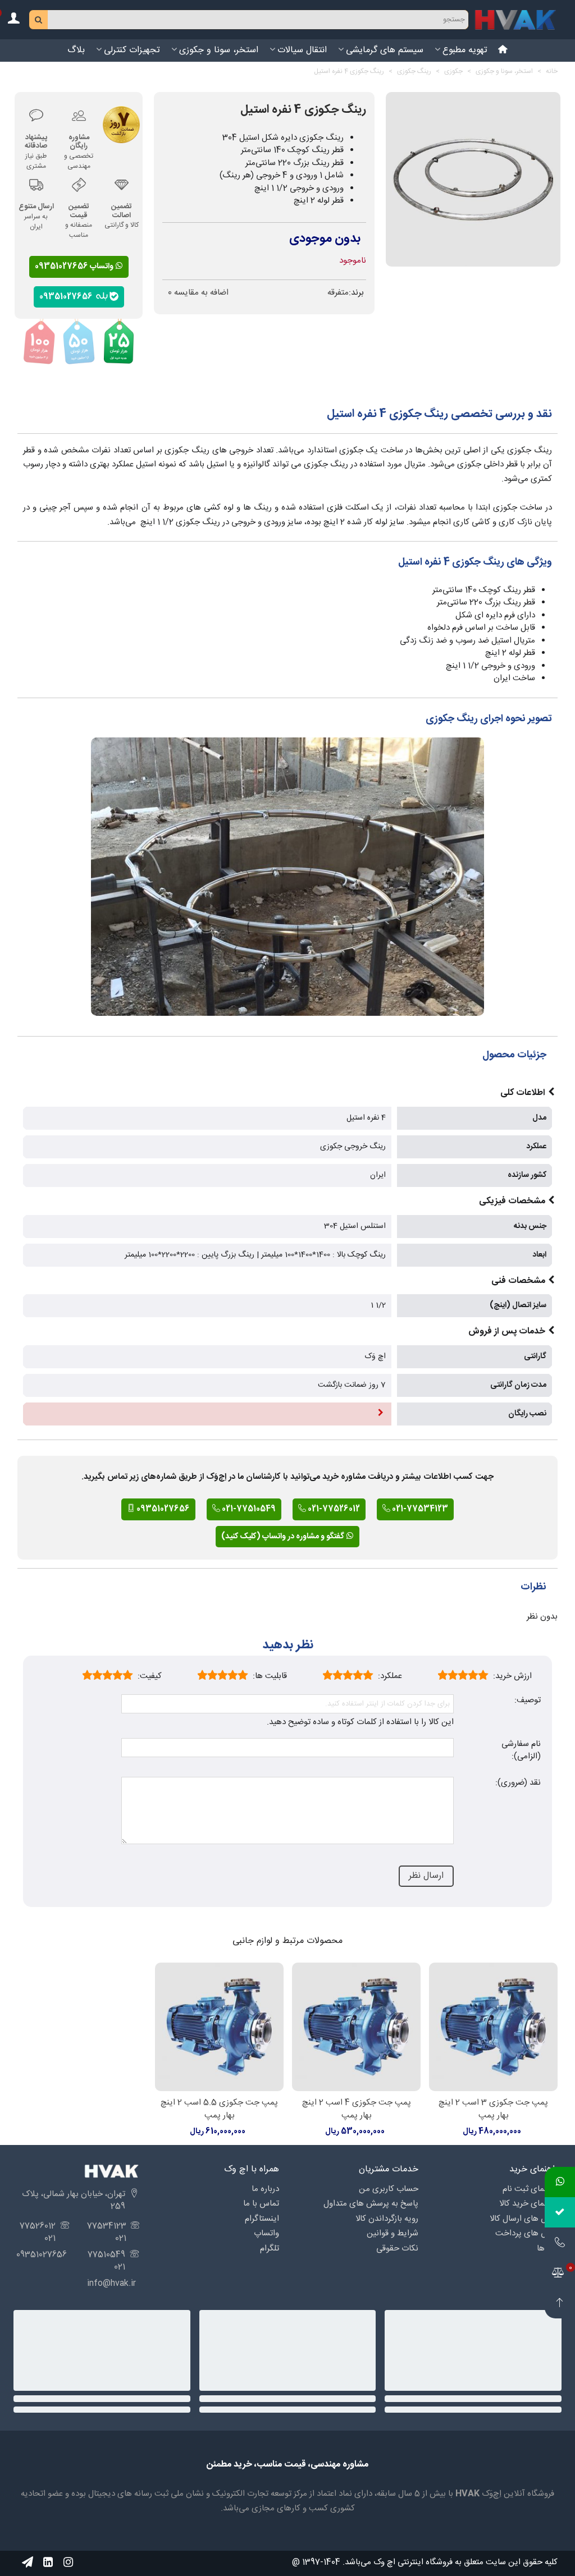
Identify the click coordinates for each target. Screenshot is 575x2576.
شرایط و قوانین (393, 2233)
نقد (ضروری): (518, 1783)
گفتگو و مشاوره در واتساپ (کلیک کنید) (284, 1537)
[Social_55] (48, 2562)
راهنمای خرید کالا (528, 2204)
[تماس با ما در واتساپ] (560, 2182)
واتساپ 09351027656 (75, 267)
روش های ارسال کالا (524, 2219)
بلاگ (76, 50)
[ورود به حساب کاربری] (13, 20)
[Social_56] (68, 2562)
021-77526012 (333, 1509)
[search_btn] (39, 20)
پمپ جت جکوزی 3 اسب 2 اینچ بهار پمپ (493, 2109)
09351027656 (68, 296)
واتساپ (266, 2233)
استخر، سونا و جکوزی (219, 50)
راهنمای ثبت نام (530, 2189)
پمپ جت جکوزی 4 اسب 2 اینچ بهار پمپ (357, 2109)
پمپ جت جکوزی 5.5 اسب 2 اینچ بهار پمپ (219, 2109)
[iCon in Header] (503, 51)
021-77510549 (248, 1509)
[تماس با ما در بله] (560, 2212)
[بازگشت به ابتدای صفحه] (560, 2303)
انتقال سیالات (302, 50)
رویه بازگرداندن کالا (387, 2219)
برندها (547, 2249)
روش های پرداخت (526, 2233)
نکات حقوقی (397, 2249)
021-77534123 (419, 1509)
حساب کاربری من (389, 2189)
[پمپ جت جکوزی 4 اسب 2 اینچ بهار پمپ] (356, 2027)
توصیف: (528, 1701)
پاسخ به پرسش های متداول (371, 2204)
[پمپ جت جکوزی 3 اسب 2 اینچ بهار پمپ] (493, 2027)
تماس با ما (261, 2204)
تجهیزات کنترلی (132, 50)
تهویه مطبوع (465, 50)
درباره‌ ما (265, 2189)
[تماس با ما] (560, 2243)
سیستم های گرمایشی (385, 50)
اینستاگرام (262, 2219)
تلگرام (270, 2249)
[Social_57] (28, 2562)
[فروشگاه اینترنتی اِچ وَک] (515, 20)
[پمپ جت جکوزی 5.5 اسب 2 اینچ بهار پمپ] (219, 2027)
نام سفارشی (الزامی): (521, 1751)
